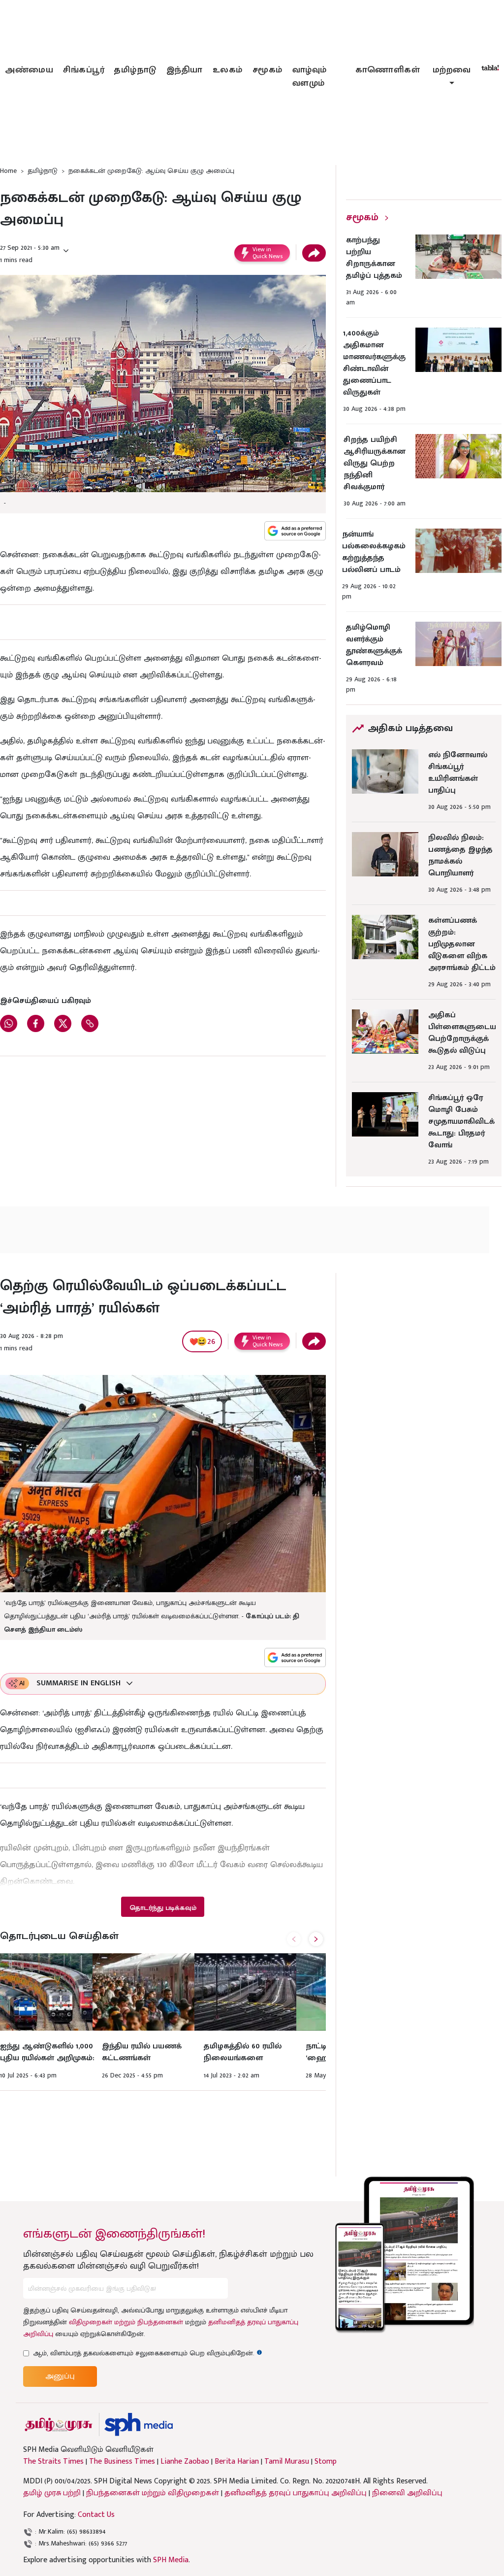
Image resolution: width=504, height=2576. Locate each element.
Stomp (326, 2462)
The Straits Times (53, 2462)
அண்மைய (29, 70)
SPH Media (171, 2560)
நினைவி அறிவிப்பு (407, 2493)
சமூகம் (268, 70)
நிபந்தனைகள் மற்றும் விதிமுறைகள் (153, 2493)
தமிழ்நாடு (135, 70)
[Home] (139, 2425)
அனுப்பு (60, 2376)
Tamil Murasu (287, 2462)
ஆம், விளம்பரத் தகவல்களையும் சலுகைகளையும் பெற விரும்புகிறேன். (148, 2353)
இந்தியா (185, 70)
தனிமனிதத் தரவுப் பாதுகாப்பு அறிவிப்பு (296, 2493)
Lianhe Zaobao (185, 2462)
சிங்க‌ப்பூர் (84, 70)
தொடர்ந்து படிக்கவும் (163, 1908)
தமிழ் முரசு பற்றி (52, 2493)
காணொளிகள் (388, 70)
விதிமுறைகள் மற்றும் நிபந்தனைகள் (126, 2322)
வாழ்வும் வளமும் (310, 77)
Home (8, 171)
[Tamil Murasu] (59, 2425)
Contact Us (96, 2515)
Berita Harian (237, 2462)
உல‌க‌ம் (228, 70)
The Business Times (122, 2462)
